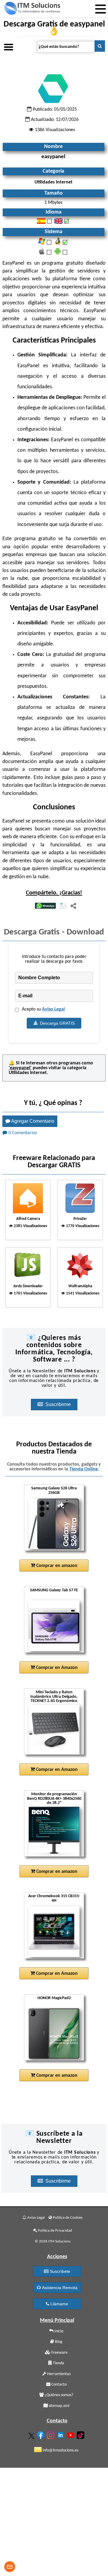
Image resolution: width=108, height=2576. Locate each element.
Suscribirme (59, 1404)
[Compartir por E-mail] (63, 906)
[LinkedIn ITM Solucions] (61, 2434)
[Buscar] (100, 46)
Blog (58, 2342)
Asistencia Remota (59, 2288)
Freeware (59, 2353)
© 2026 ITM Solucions (53, 2241)
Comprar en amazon (56, 1566)
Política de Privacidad (54, 2231)
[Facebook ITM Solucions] (41, 2434)
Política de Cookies (67, 2218)
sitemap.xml (58, 2406)
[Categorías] (8, 46)
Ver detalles (56, 1529)
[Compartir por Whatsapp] (45, 906)
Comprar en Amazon (56, 1668)
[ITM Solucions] (32, 9)
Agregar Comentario (32, 1121)
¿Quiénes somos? (58, 2395)
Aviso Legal (53, 1009)
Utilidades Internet (28, 1073)
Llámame (59, 2304)
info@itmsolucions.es (60, 2450)
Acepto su (43, 1009)
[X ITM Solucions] (32, 2435)
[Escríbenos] (10, 2568)
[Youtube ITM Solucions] (71, 2434)
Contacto (58, 2385)
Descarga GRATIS (56, 1023)
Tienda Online (84, 1469)
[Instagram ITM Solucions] (51, 2434)
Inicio (58, 2331)
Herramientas (58, 2374)
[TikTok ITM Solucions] (81, 2434)
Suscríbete (59, 2271)
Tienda (58, 2363)
